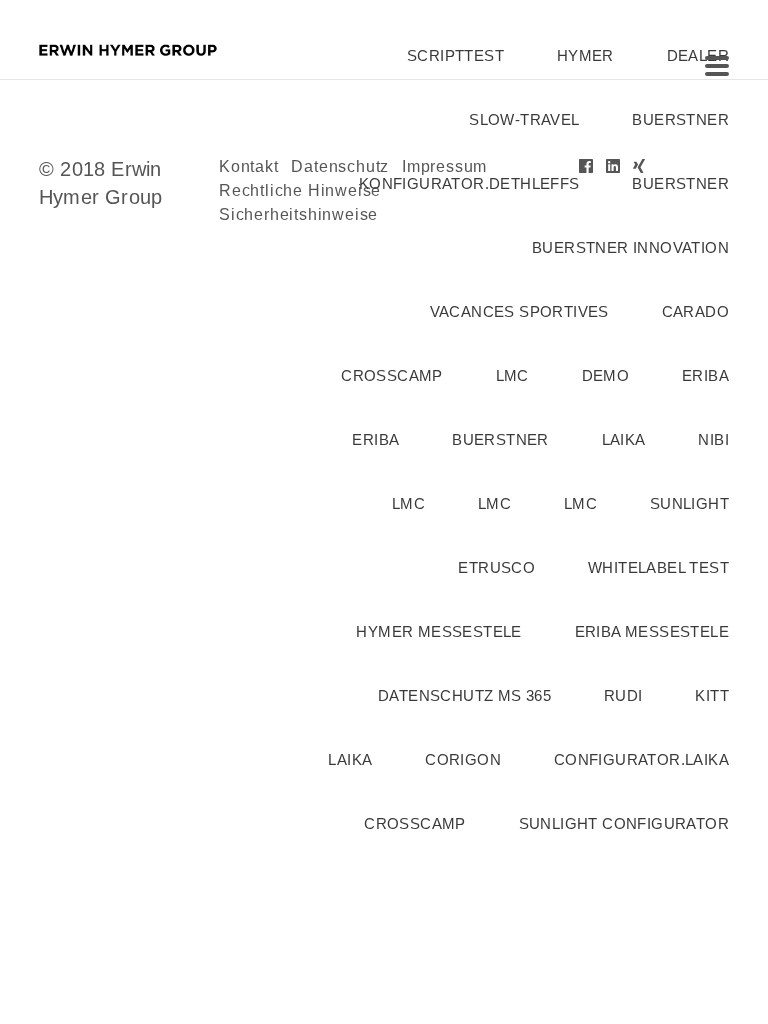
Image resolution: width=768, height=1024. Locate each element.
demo (606, 375)
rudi (623, 695)
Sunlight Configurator (624, 823)
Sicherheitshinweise (298, 214)
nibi (713, 439)
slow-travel (524, 119)
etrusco (496, 567)
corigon (463, 759)
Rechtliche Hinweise (300, 190)
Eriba (375, 439)
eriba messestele (652, 631)
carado (695, 311)
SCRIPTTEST (455, 55)
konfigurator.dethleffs (469, 183)
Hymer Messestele (438, 631)
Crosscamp (392, 375)
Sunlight (689, 503)
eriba (705, 375)
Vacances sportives (519, 311)
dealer (698, 55)
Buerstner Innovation (630, 247)
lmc (512, 375)
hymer (585, 55)
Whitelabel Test (658, 567)
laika (624, 439)
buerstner (680, 119)
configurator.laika (641, 759)
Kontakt (249, 166)
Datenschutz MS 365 (464, 695)
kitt (712, 695)
